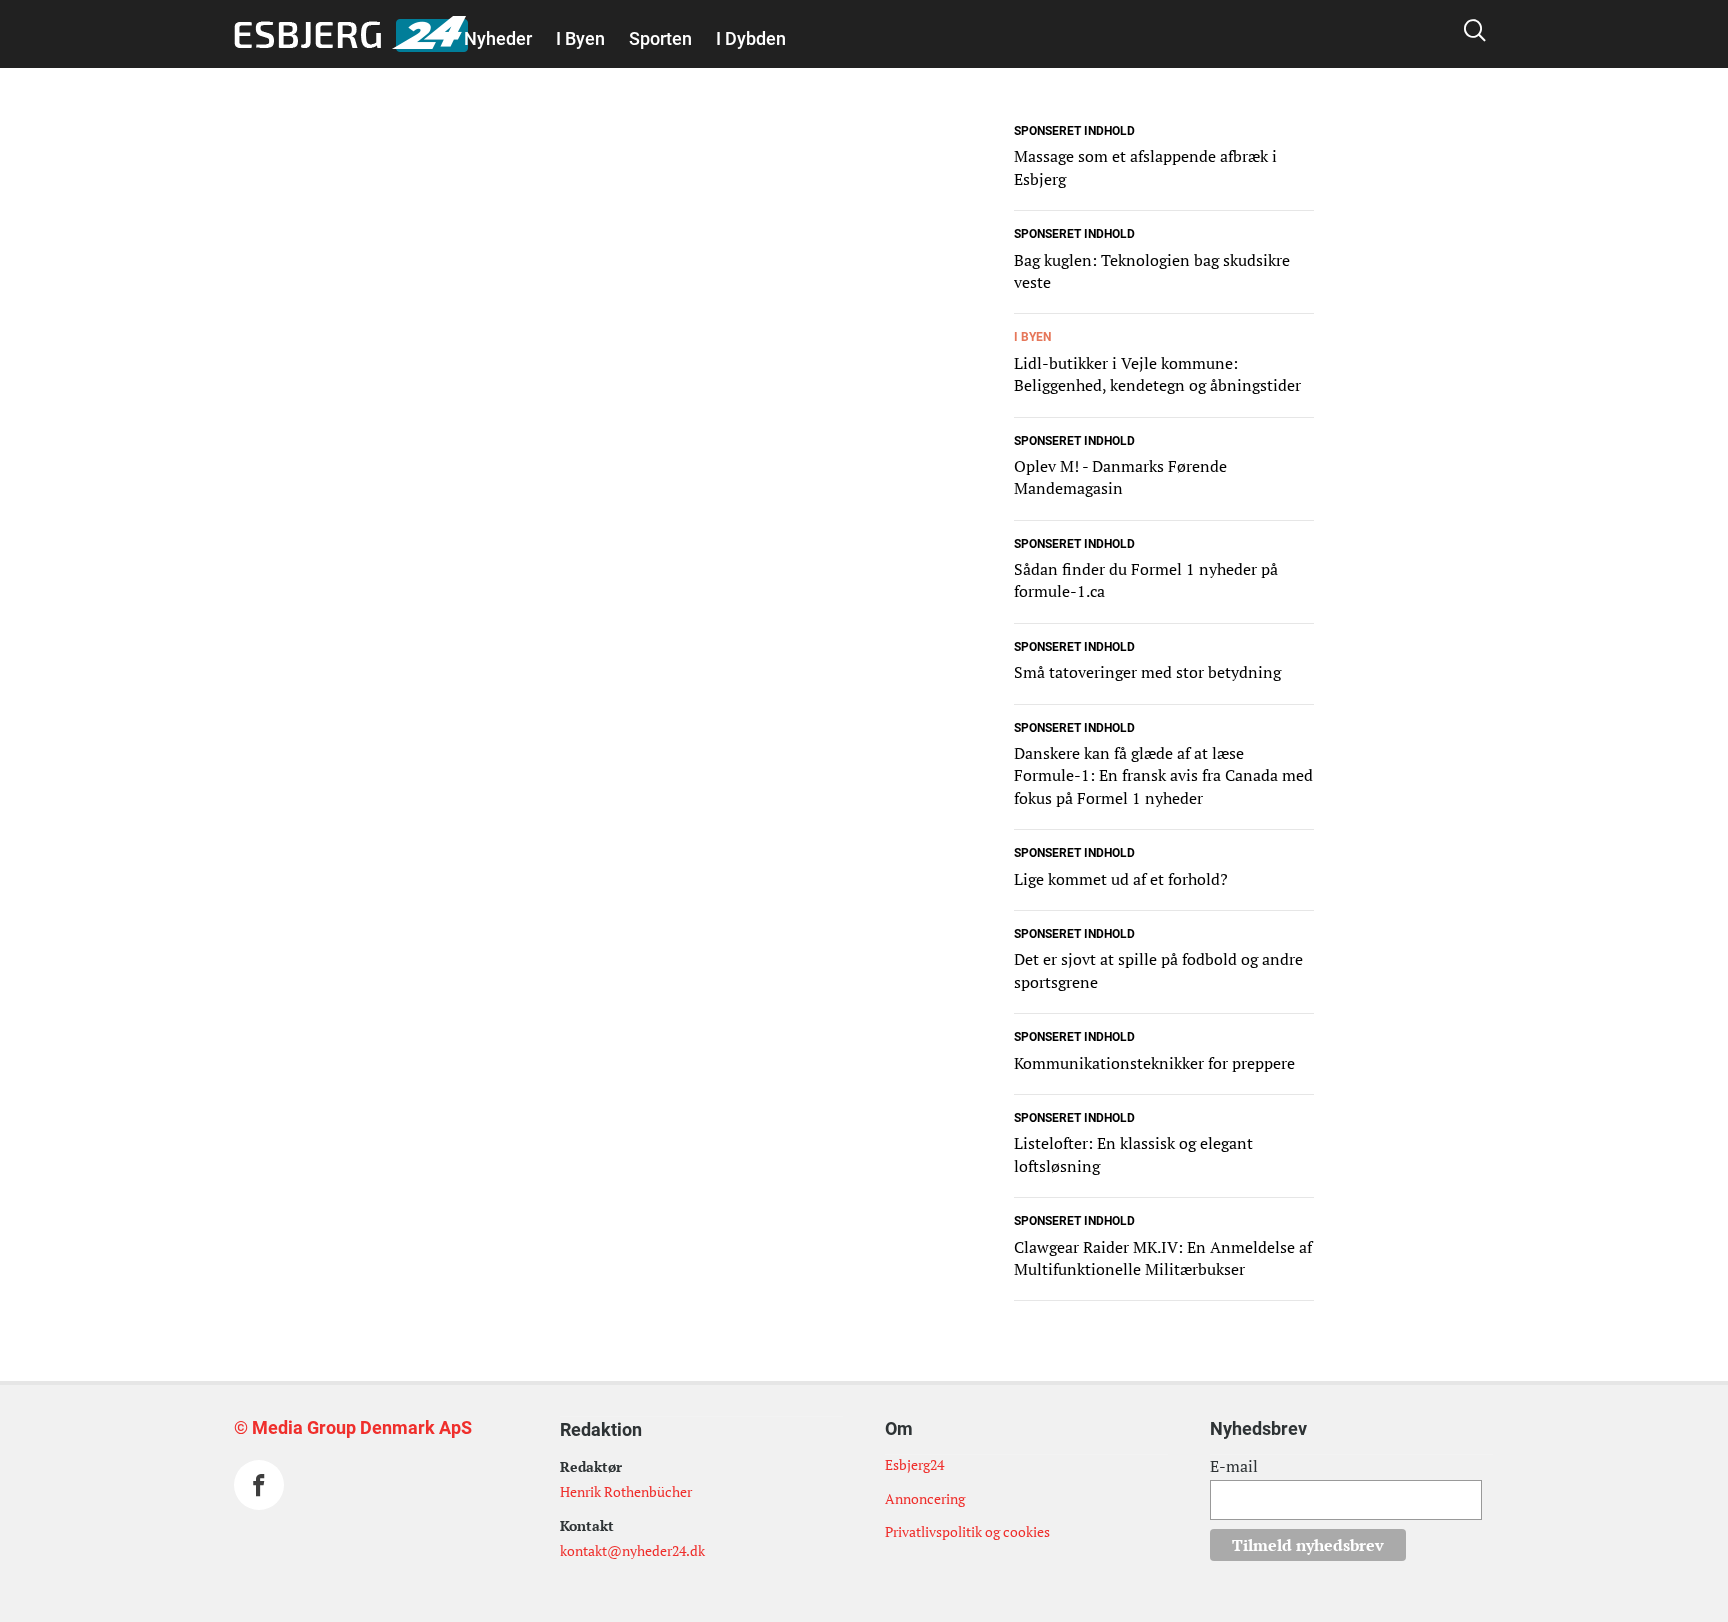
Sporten (660, 38)
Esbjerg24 (914, 1464)
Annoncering (925, 1498)
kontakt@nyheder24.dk (632, 1550)
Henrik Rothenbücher (626, 1491)
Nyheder (498, 38)
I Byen (580, 38)
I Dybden (751, 38)
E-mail (1234, 1466)
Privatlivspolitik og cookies (967, 1531)
